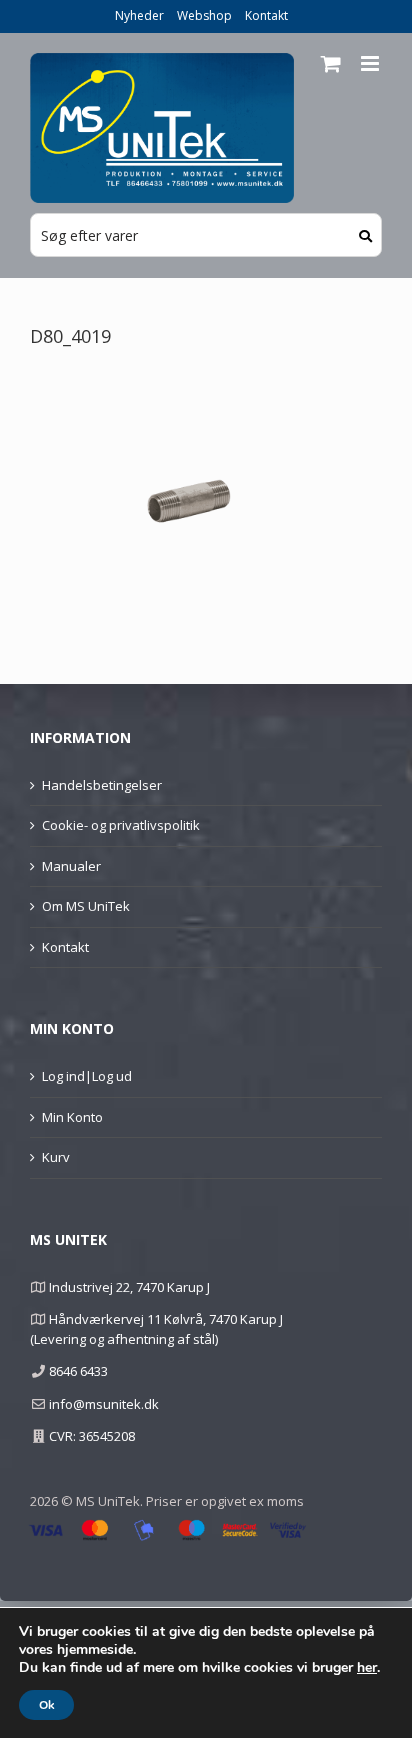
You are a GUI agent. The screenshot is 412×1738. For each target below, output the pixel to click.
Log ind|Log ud (87, 1076)
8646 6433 (78, 1371)
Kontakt (266, 15)
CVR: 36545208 (92, 1436)
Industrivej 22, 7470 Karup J (129, 1287)
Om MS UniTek (86, 906)
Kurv (56, 1157)
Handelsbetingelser (102, 785)
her (367, 1668)
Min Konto (72, 1117)
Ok (46, 1705)
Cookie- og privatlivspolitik (121, 825)
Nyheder (139, 15)
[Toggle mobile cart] (331, 63)
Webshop (204, 15)
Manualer (71, 866)
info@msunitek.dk (104, 1404)
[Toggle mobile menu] (371, 63)
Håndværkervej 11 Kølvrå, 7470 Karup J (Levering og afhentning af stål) (156, 1329)
